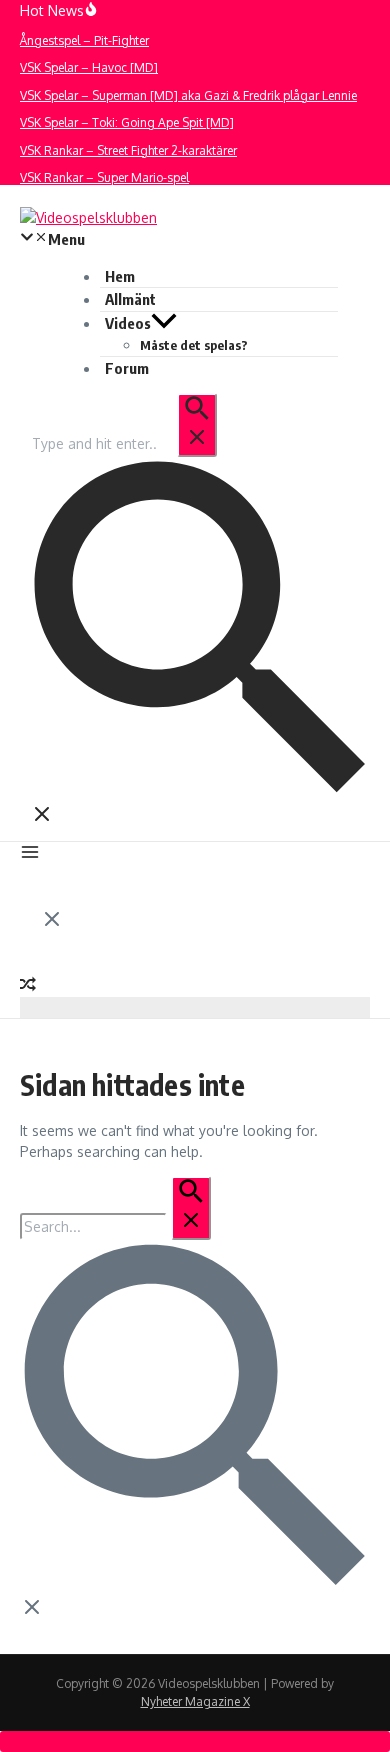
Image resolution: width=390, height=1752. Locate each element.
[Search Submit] (197, 425)
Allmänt (130, 299)
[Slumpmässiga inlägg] (28, 986)
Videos (128, 323)
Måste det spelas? (194, 345)
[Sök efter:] (123, 443)
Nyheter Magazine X (195, 1701)
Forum (127, 368)
